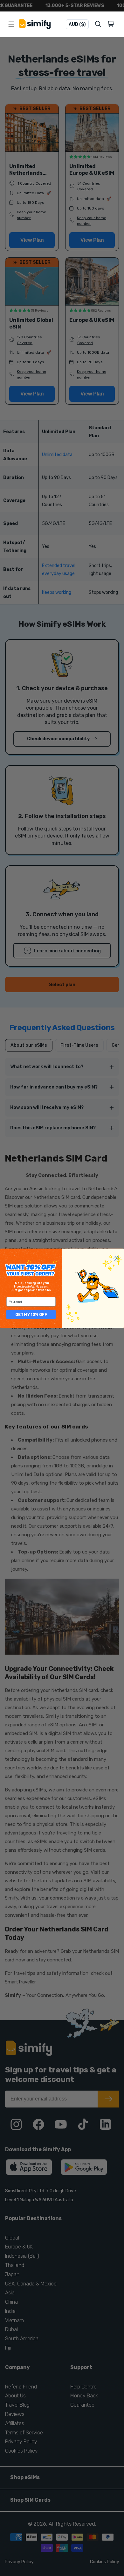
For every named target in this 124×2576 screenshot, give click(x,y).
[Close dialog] (116, 1258)
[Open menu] (11, 24)
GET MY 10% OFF (31, 1314)
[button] (112, 24)
